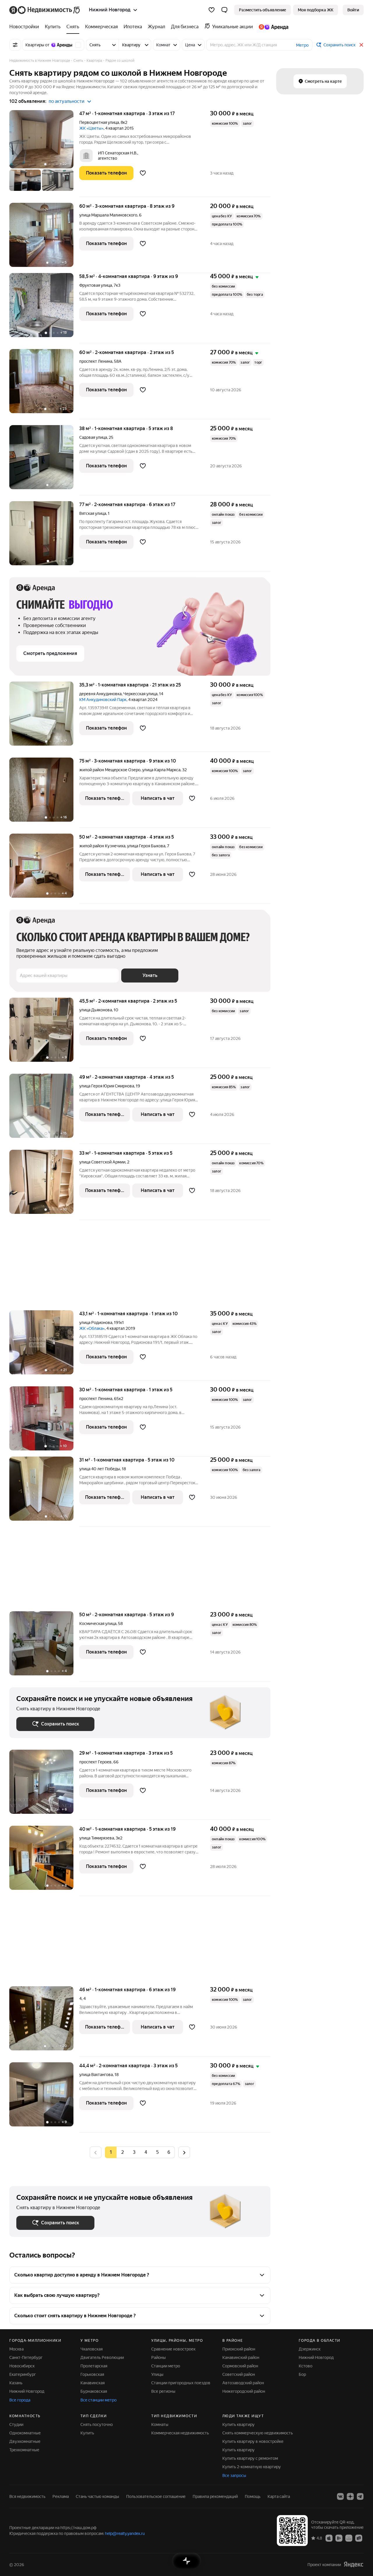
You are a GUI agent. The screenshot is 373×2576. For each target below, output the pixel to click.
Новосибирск (22, 2366)
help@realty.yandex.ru (125, 2533)
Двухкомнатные (25, 2441)
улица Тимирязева (97, 1838)
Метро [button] (302, 45)
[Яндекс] (353, 2564)
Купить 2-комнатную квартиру (252, 2467)
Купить (87, 2433)
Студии (16, 2424)
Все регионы (163, 2391)
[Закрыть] (361, 45)
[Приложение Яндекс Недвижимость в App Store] (329, 2538)
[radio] (122, 2152)
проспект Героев (95, 1762)
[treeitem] (26, 27)
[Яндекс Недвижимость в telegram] (360, 2496)
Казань (16, 2383)
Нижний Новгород (27, 2391)
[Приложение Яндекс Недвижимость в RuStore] (359, 2538)
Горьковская (92, 2374)
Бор (302, 2374)
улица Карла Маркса (161, 770)
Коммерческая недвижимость (180, 2433)
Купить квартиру (239, 2424)
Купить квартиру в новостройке (253, 2441)
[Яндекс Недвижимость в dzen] (350, 2496)
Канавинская (93, 2383)
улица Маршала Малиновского (108, 215)
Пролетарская (94, 2366)
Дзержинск (310, 2349)
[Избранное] (212, 10)
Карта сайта (279, 2496)
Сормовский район (240, 2366)
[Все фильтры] (15, 45)
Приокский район (239, 2349)
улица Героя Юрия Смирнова (107, 1086)
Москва (16, 2349)
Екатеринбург (23, 2374)
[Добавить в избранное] (143, 173)
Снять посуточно (97, 2424)
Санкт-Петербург (26, 2357)
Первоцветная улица (99, 122)
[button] (224, 10)
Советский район (239, 2374)
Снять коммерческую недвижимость (258, 2433)
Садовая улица (93, 437)
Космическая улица (98, 1624)
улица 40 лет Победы (100, 1469)
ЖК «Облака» (92, 1328)
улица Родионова (96, 1323)
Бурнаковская (94, 2391)
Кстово (306, 2366)
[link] (353, 10)
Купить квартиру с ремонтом (250, 2458)
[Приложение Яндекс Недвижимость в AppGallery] (349, 2538)
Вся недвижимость (27, 2496)
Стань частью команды (97, 2496)
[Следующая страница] (184, 2152)
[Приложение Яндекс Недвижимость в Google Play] (339, 2538)
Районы (159, 2357)
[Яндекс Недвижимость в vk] (340, 2496)
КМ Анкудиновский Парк (103, 700)
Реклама (61, 2496)
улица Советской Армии (102, 1162)
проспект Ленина (96, 361)
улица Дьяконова (96, 1010)
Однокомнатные (25, 2433)
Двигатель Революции (102, 2357)
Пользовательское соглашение (156, 2496)
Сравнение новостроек (173, 2349)
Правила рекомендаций (215, 2496)
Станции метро (166, 2366)
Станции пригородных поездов (181, 2383)
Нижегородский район (244, 2391)
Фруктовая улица (96, 285)
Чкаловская (92, 2349)
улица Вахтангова (96, 2075)
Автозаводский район (243, 2383)
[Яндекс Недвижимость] (45, 10)
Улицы (157, 2374)
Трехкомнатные (24, 2450)
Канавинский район (241, 2357)
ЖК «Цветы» (91, 128)
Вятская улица (93, 513)
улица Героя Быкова (146, 846)
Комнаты (160, 2424)
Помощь (253, 2496)
